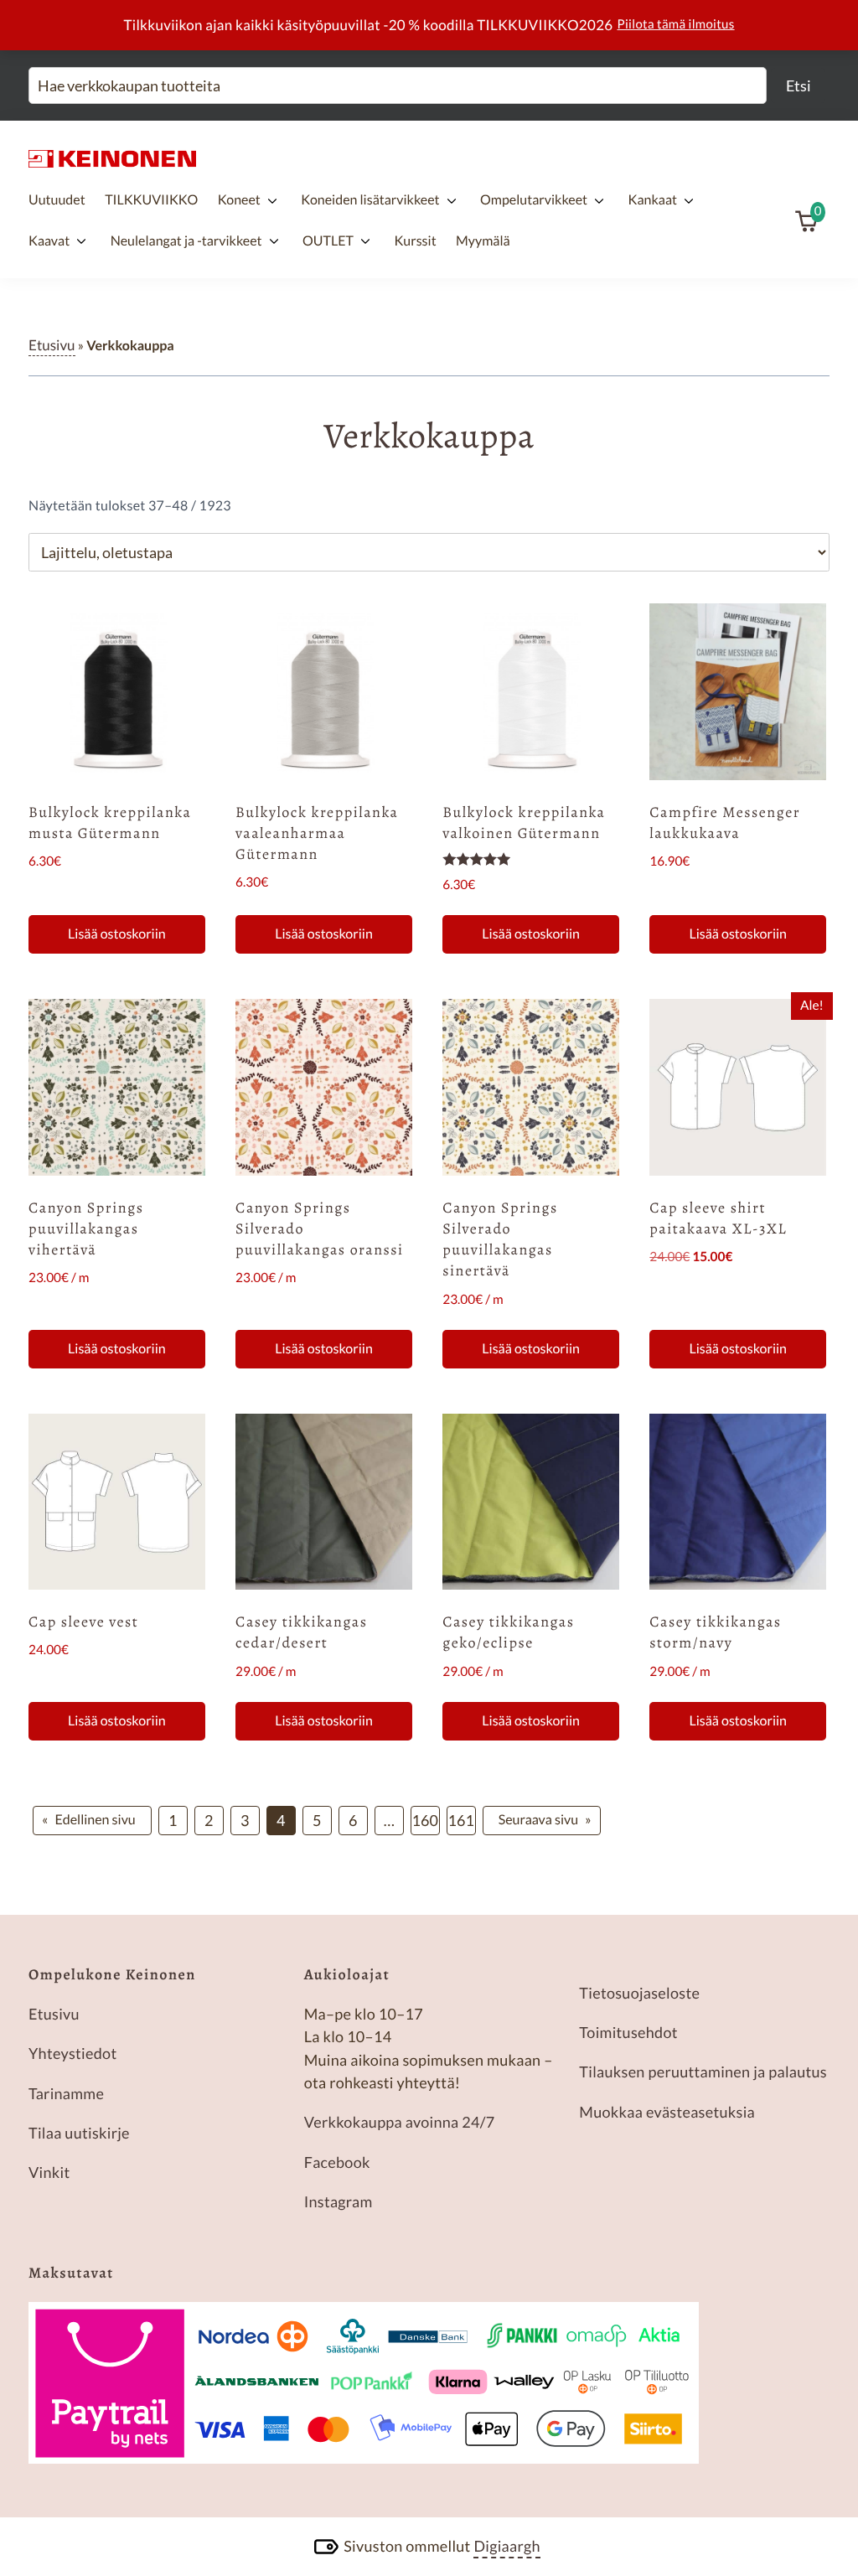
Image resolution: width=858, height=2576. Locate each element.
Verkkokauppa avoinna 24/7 (400, 2122)
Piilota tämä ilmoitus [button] (676, 24)
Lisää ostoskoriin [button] (117, 934)
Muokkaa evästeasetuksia (667, 2112)
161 (461, 1820)
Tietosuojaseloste (639, 1993)
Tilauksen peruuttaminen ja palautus (703, 2072)
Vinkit (49, 2172)
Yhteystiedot (72, 2053)
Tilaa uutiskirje (79, 2133)
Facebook (337, 2162)
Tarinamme (66, 2093)
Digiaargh (507, 2546)
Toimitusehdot (628, 2032)
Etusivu (52, 345)
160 (425, 1820)
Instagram (339, 2201)
